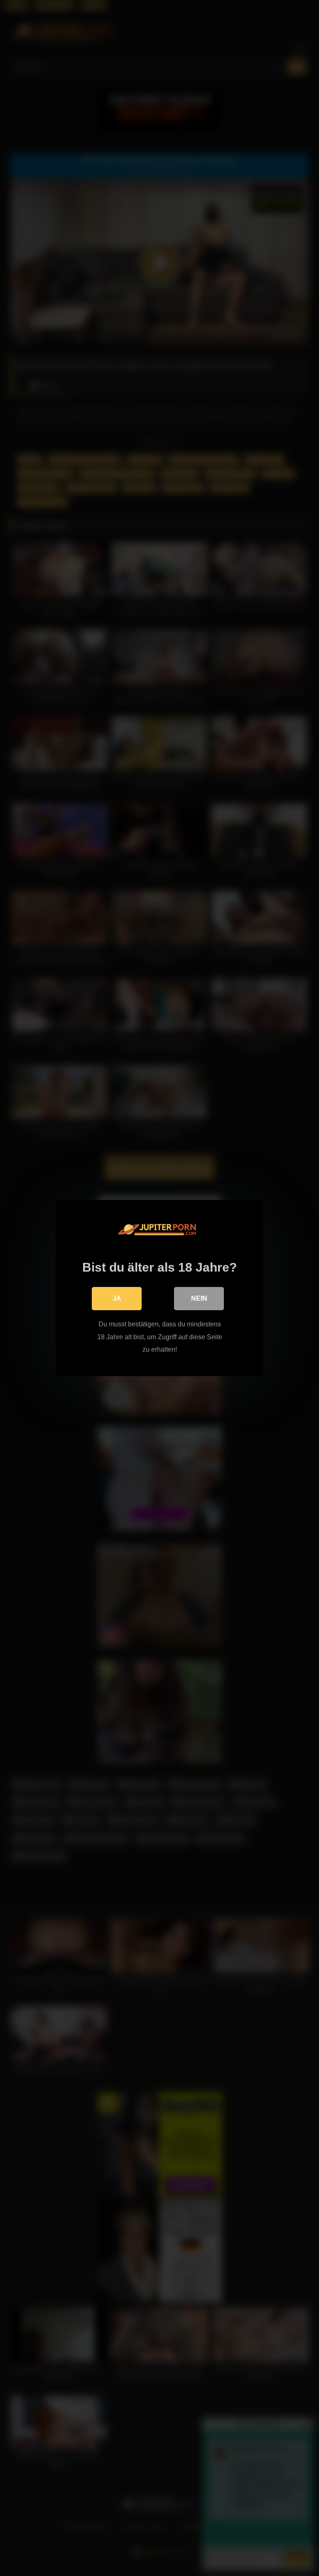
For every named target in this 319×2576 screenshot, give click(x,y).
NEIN (199, 1298)
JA (117, 1298)
